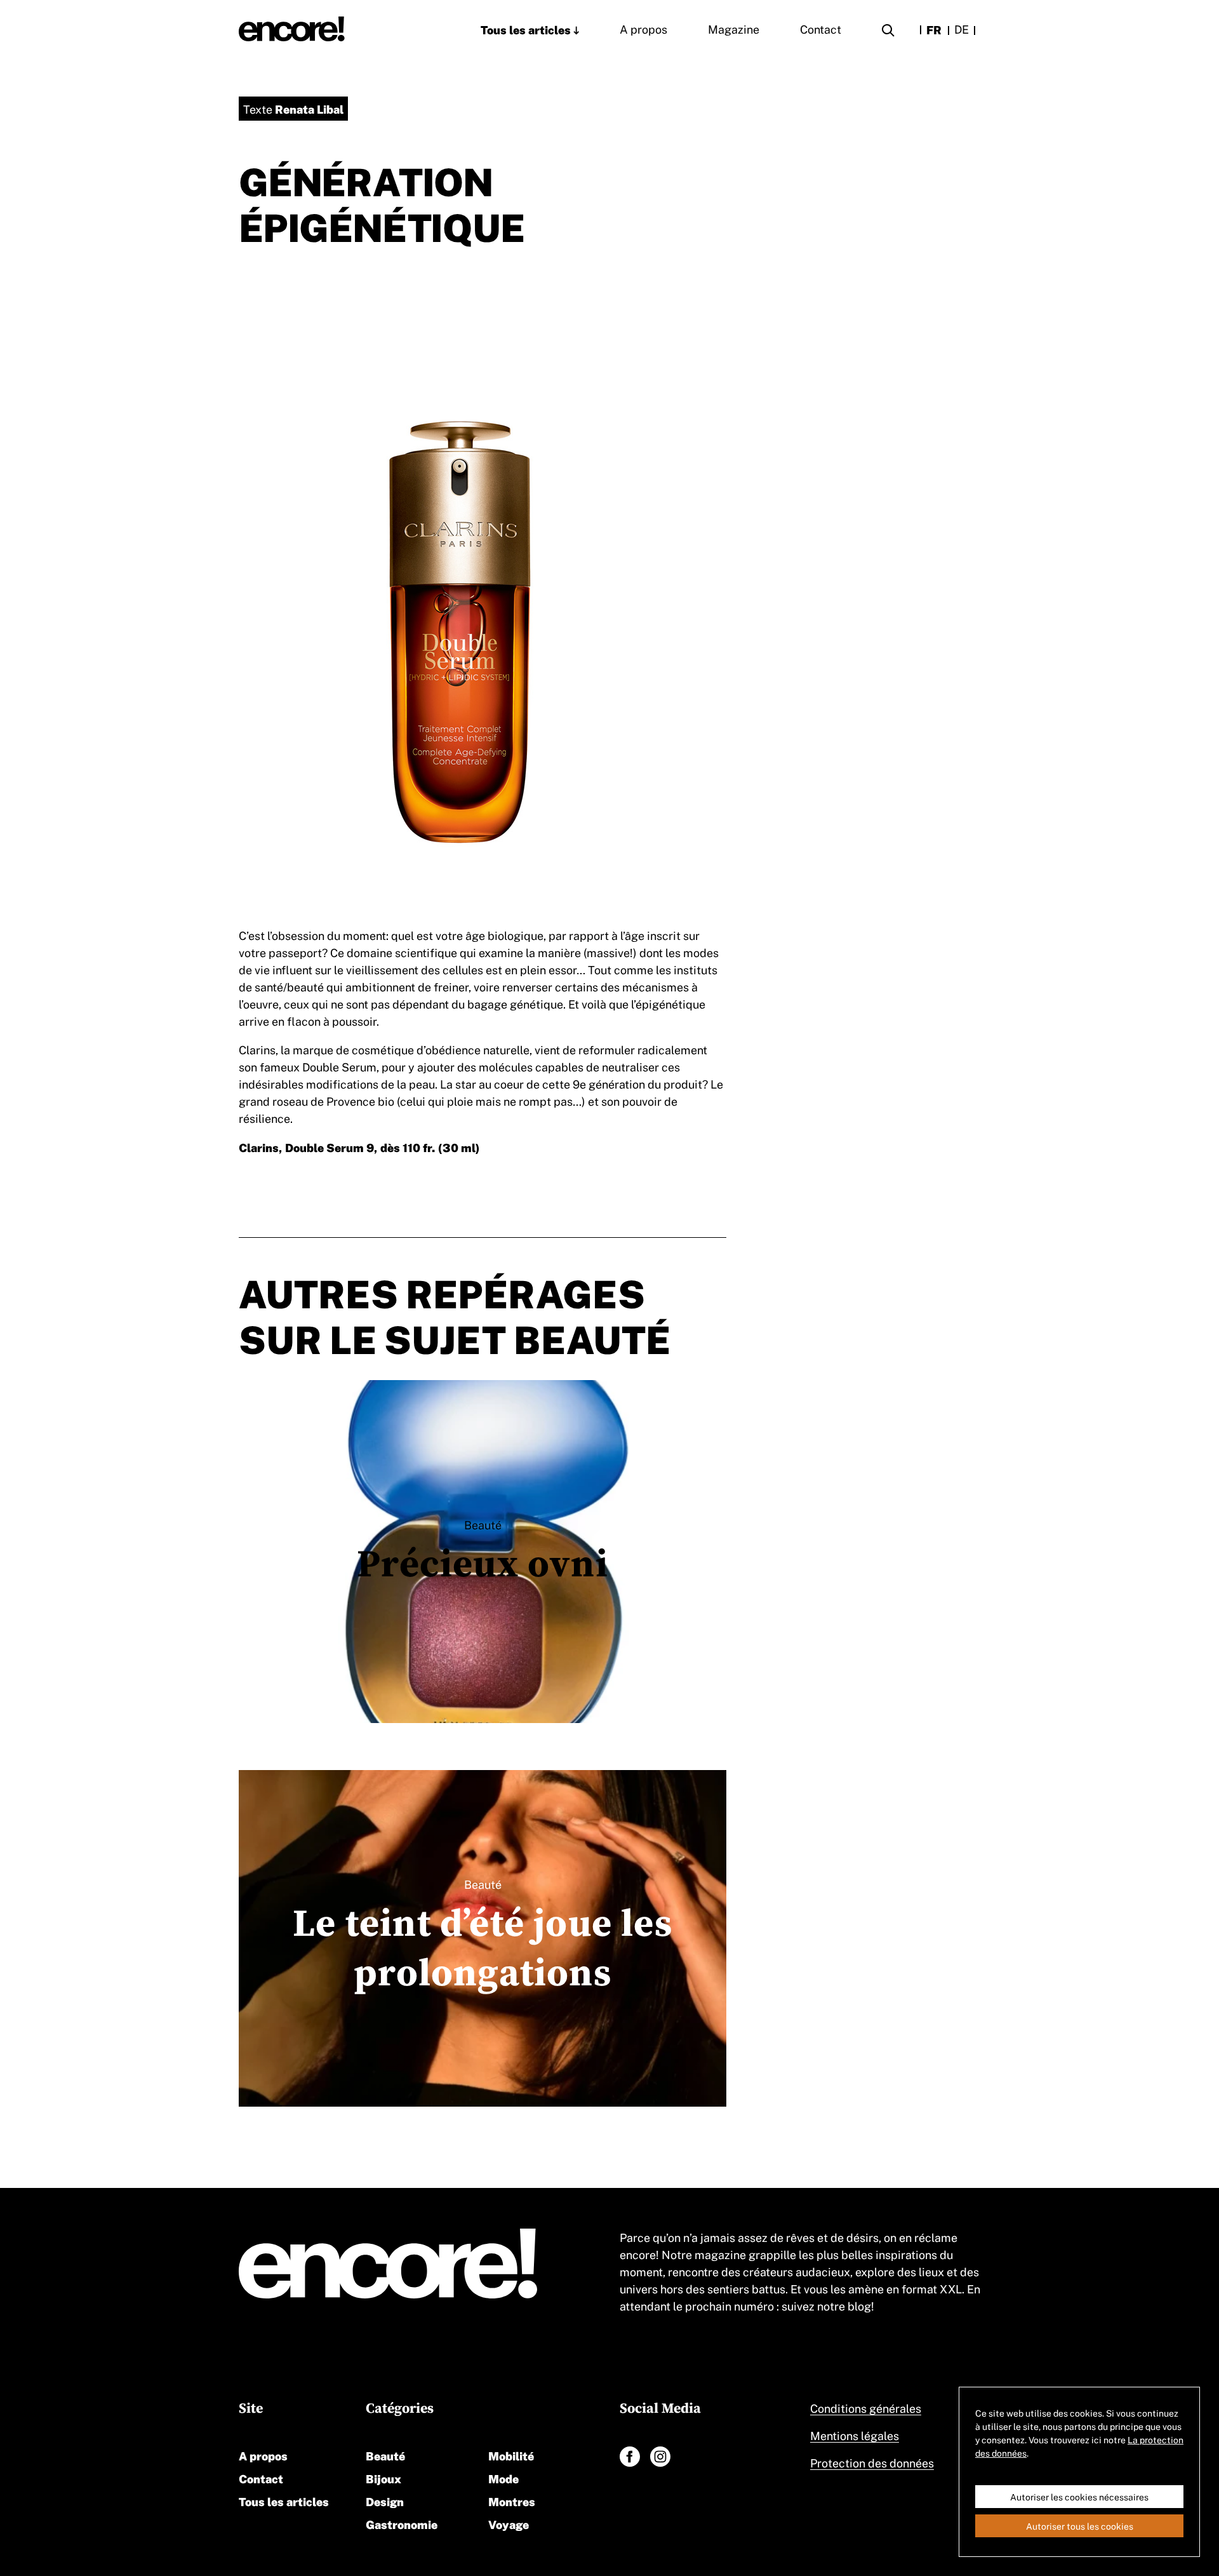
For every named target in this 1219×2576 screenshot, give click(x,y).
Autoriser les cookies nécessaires (1079, 2497)
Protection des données (872, 2462)
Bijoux (383, 2478)
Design (385, 2501)
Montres (512, 2501)
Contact (821, 29)
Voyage (509, 2524)
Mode (503, 2478)
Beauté (385, 2455)
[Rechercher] (888, 32)
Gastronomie (402, 2524)
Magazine (734, 29)
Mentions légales (855, 2435)
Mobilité (511, 2455)
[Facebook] (630, 2457)
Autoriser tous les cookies (1080, 2526)
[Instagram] (660, 2457)
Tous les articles (526, 29)
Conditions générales (866, 2408)
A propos (643, 29)
